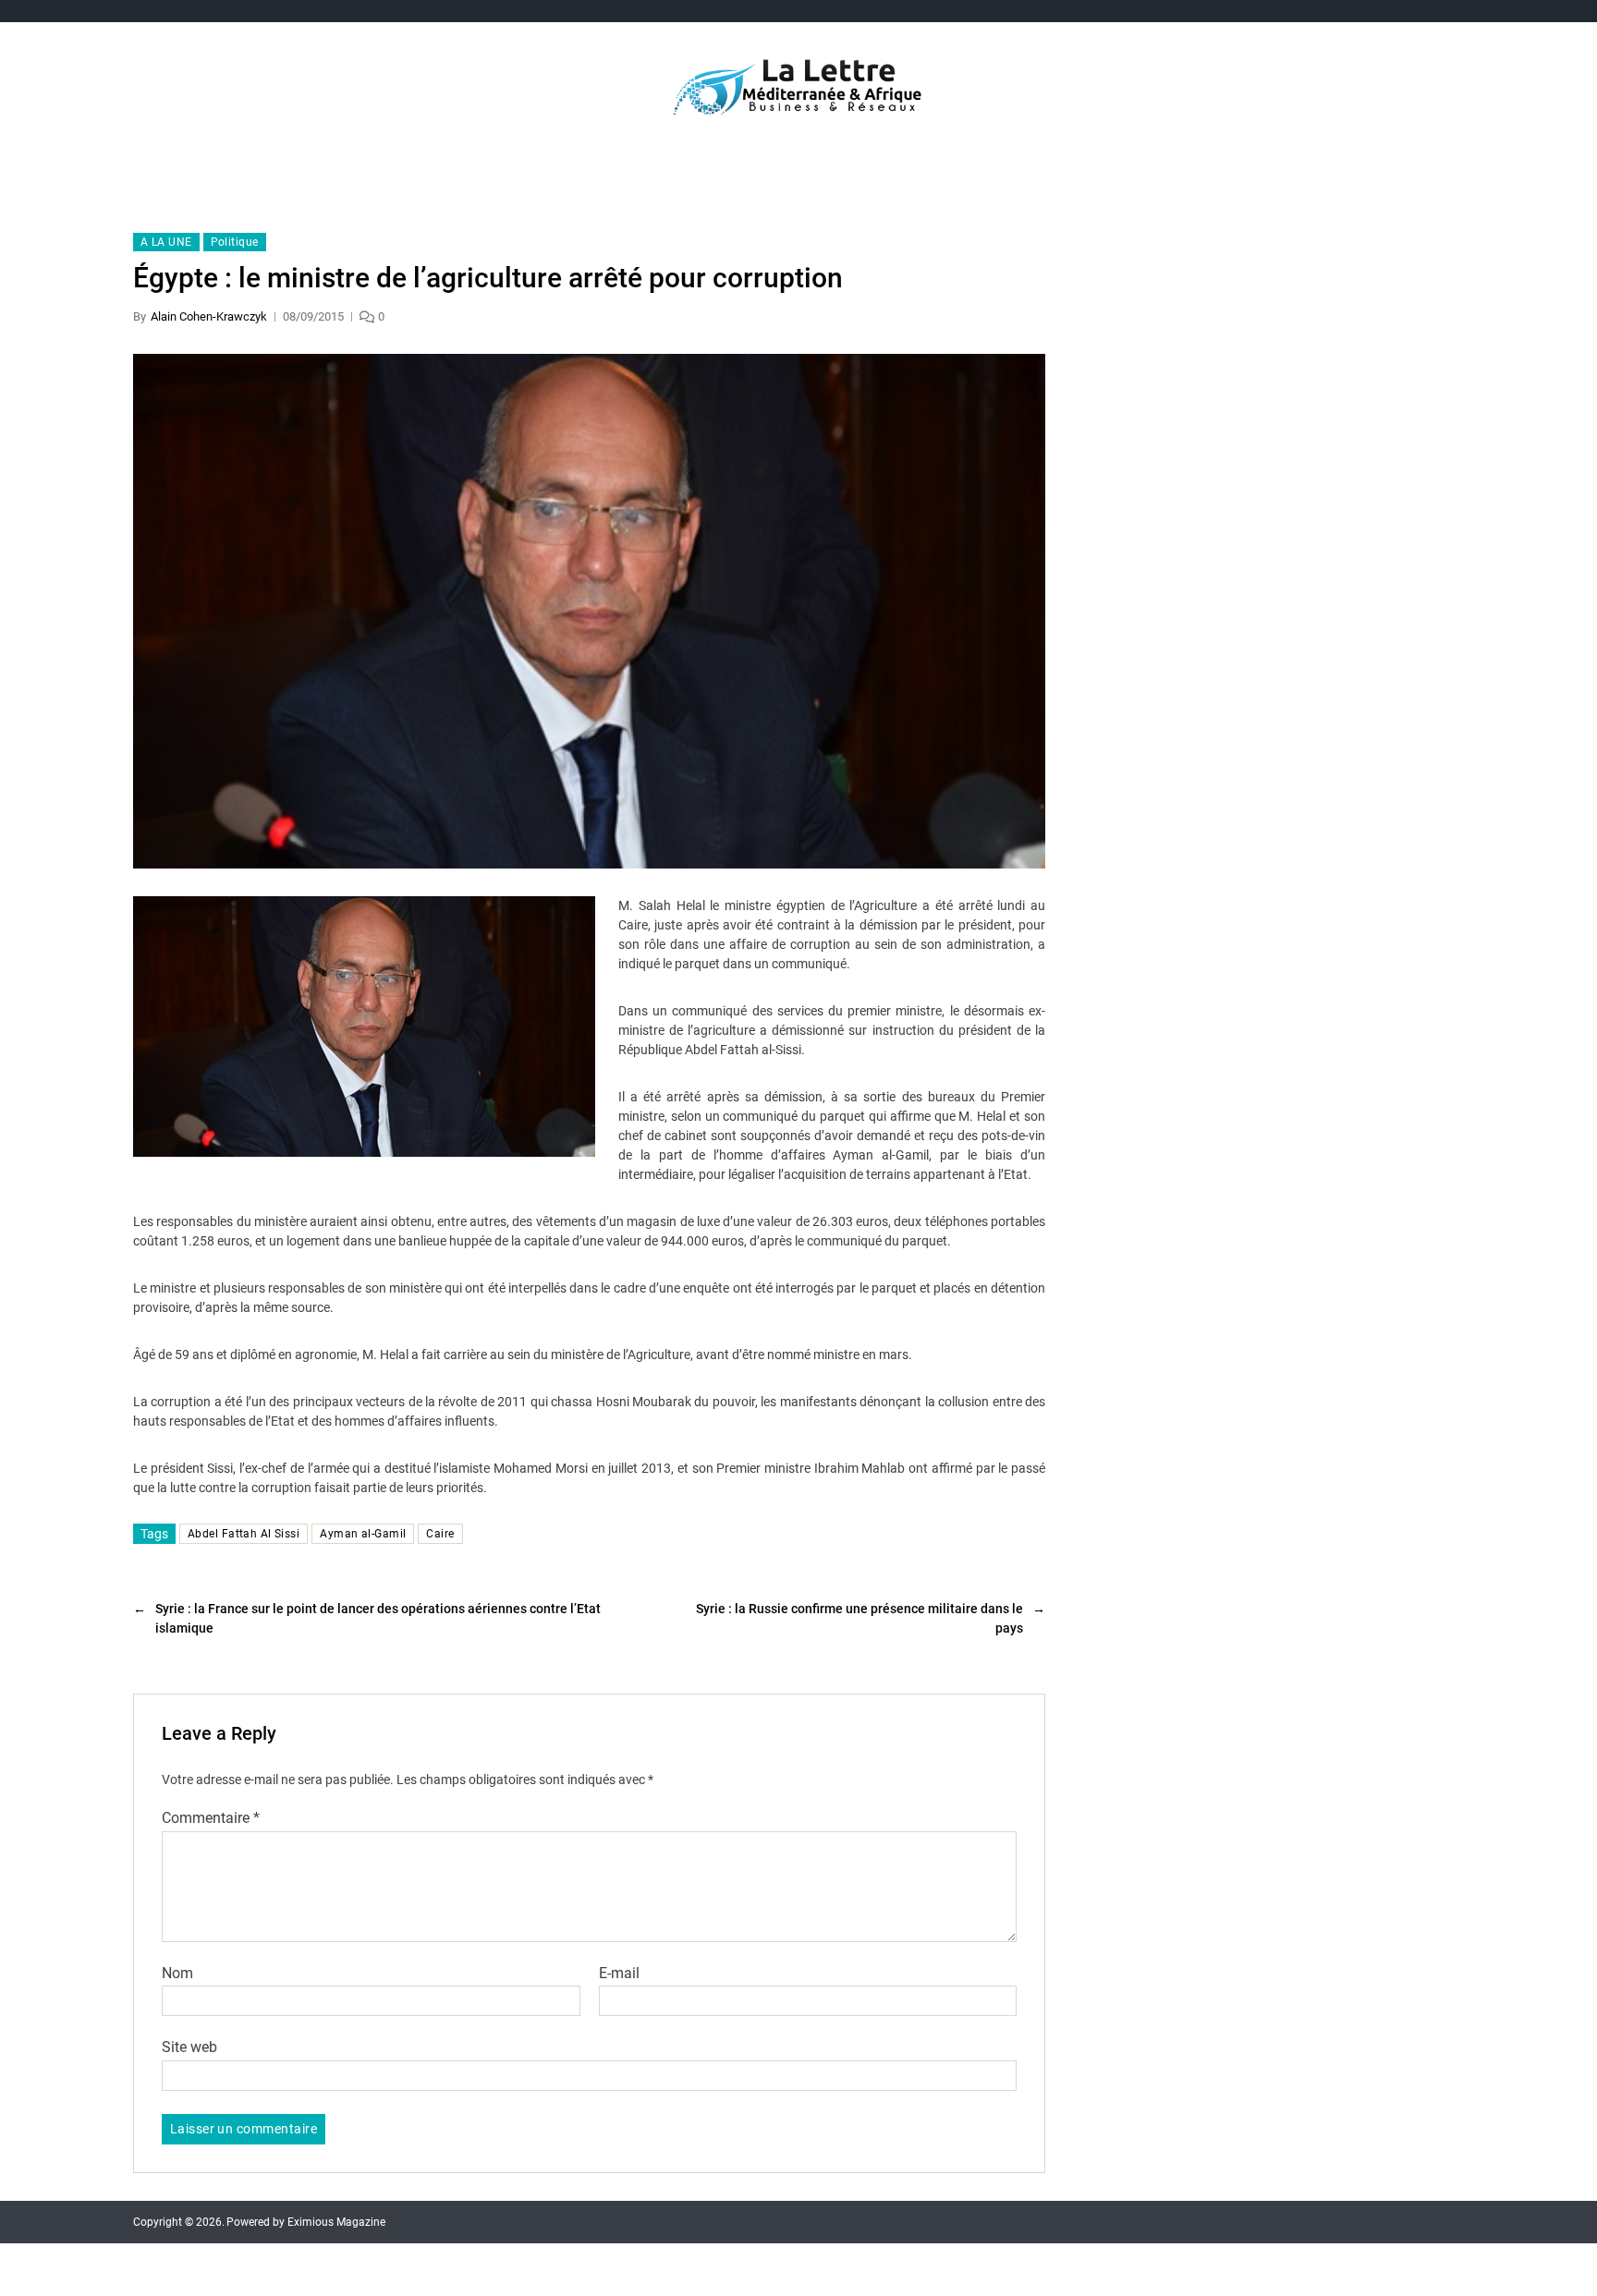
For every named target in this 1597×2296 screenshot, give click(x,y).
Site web (189, 2047)
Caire (440, 1534)
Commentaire (211, 1818)
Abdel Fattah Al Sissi (244, 1534)
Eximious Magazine (336, 2222)
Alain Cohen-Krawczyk (209, 316)
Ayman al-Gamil (363, 1534)
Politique (235, 242)
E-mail (619, 1974)
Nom (177, 1974)
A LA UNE (166, 242)
